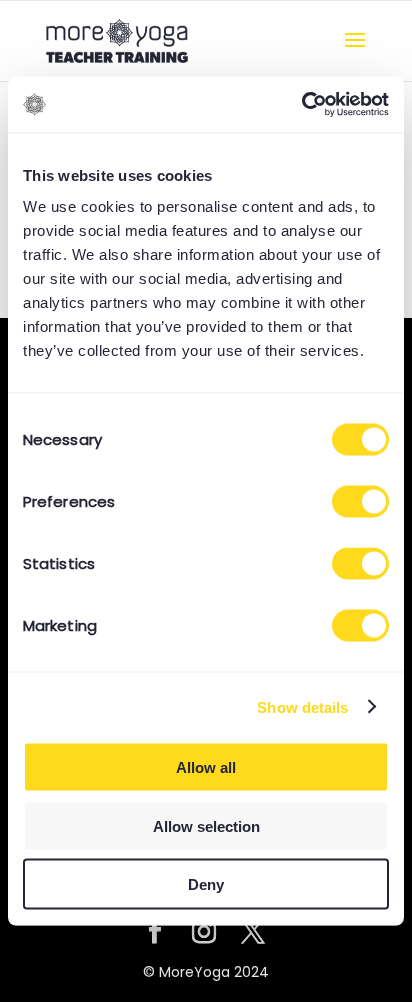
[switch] (360, 502)
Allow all (206, 767)
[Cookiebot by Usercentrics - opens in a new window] (301, 105)
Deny (206, 884)
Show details (302, 706)
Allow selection (206, 825)
